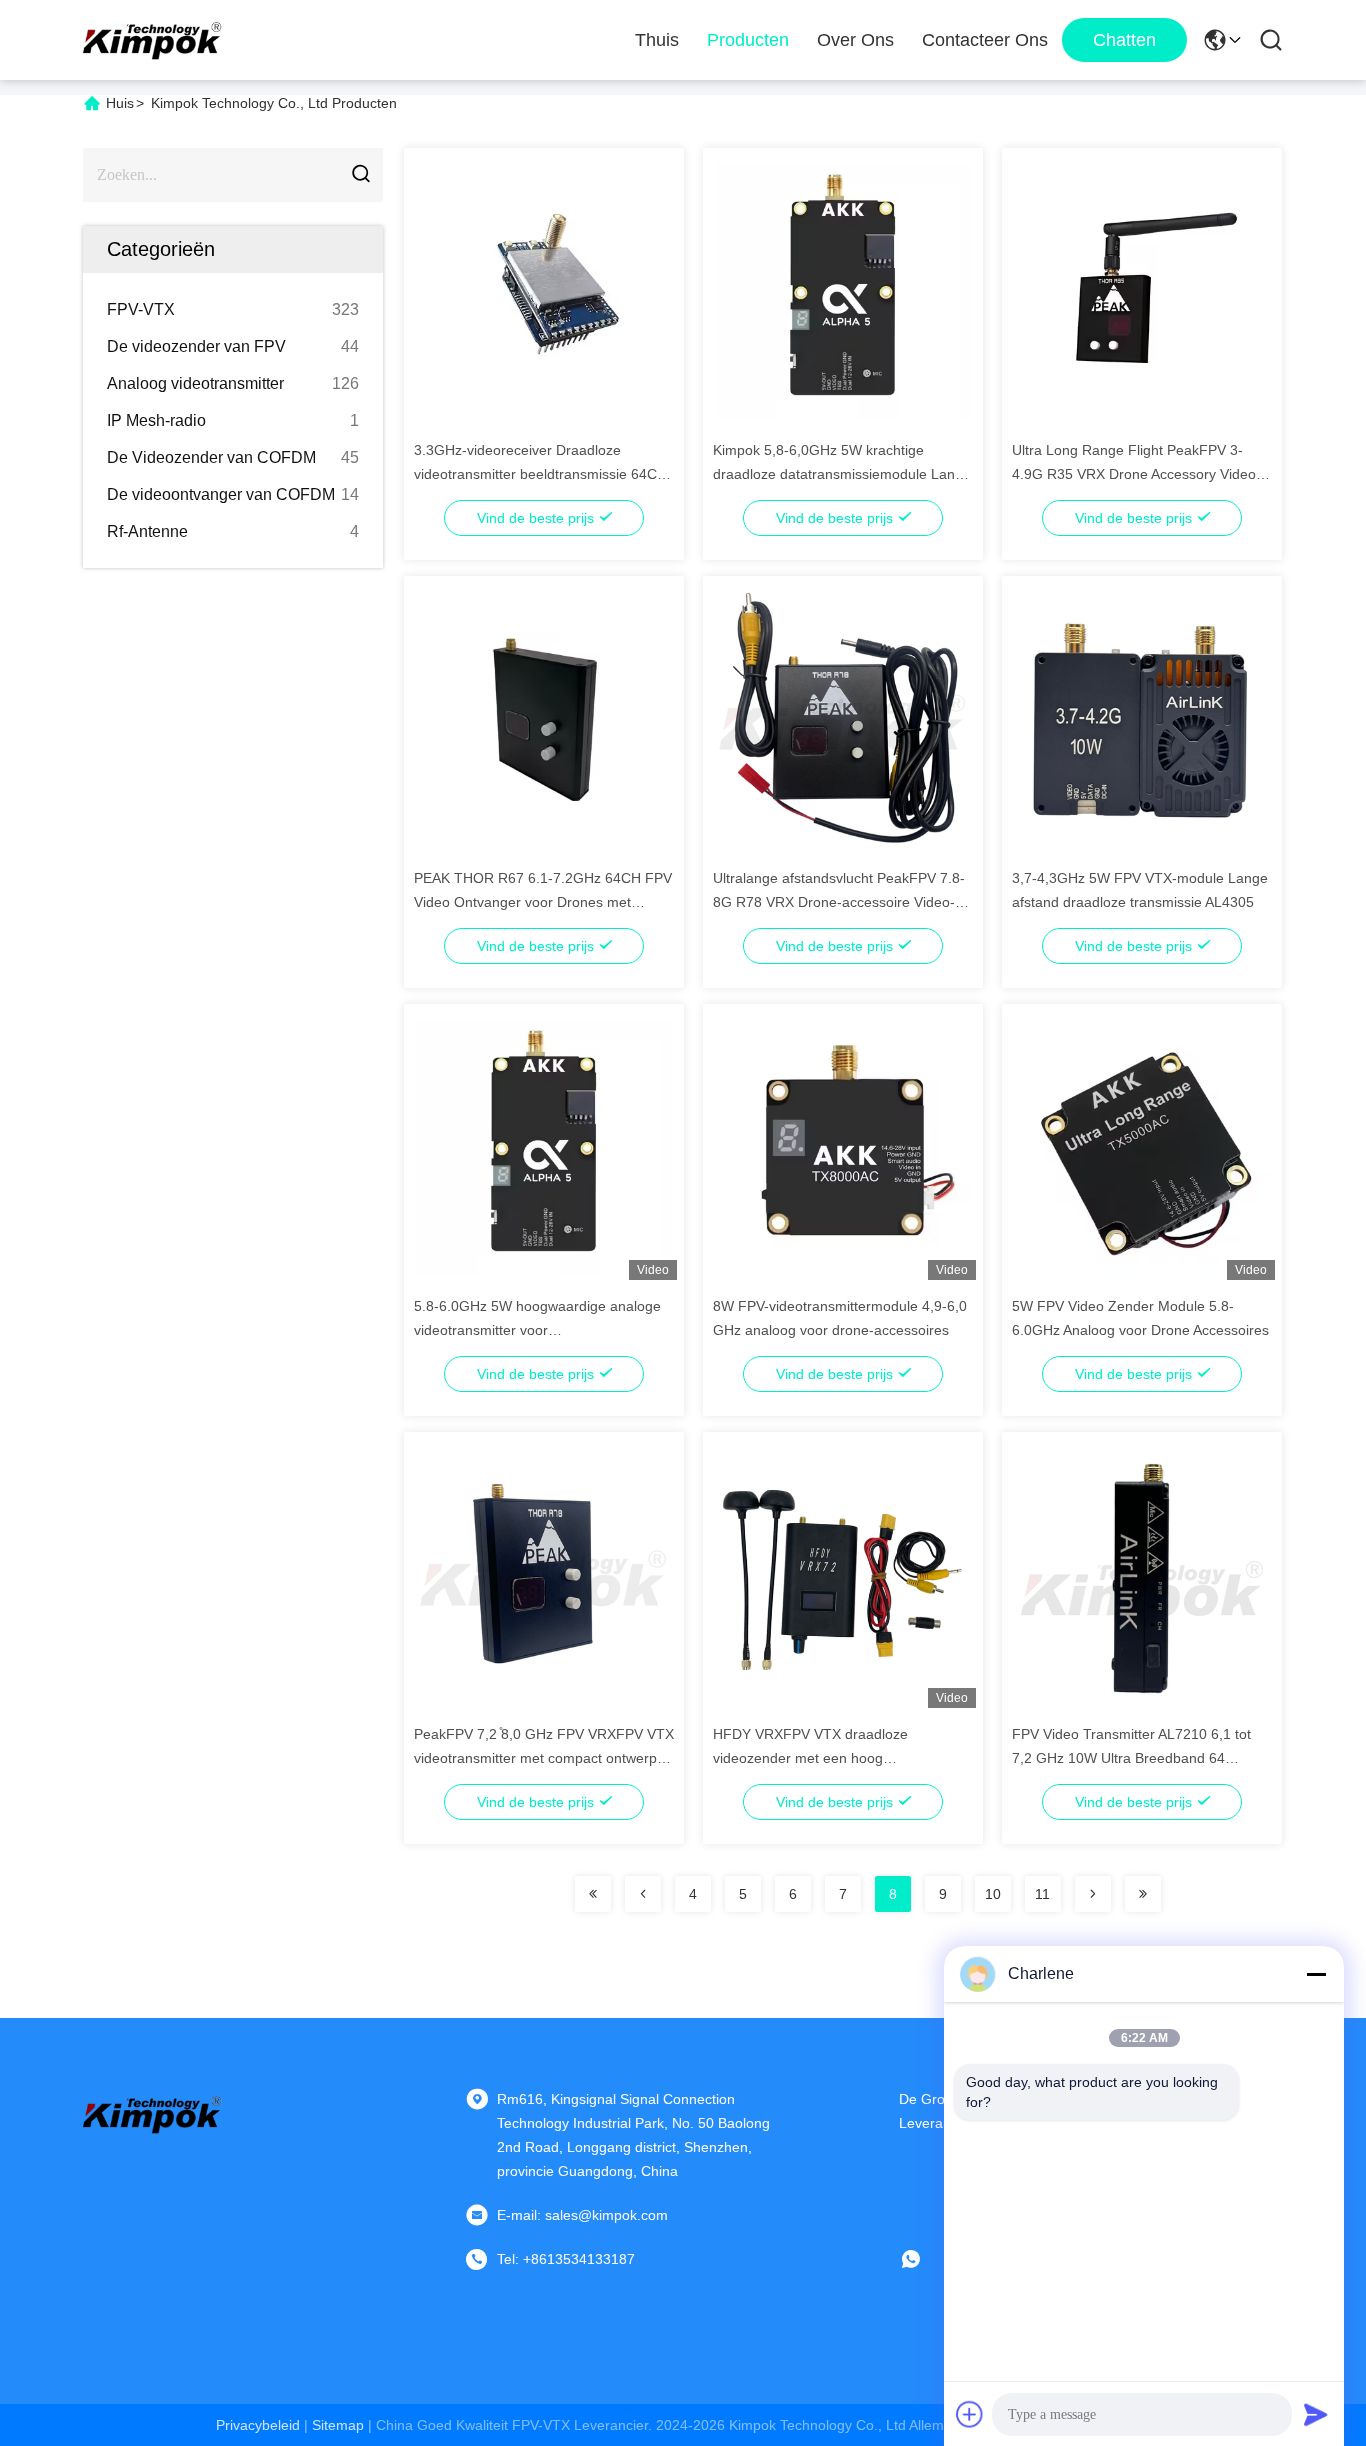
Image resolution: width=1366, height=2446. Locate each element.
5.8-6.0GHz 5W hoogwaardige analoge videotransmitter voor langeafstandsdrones (537, 1330)
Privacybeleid (258, 2425)
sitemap (338, 2425)
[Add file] (970, 2414)
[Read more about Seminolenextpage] (593, 1894)
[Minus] (1316, 1974)
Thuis (657, 40)
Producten (748, 40)
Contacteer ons (985, 40)
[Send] (1316, 2414)
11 (1042, 1894)
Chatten (1124, 40)
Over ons (855, 40)
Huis (120, 103)
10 (993, 1894)
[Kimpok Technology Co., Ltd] (153, 40)
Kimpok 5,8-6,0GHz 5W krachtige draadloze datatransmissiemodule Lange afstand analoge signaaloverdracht (842, 474)
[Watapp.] (925, 2259)
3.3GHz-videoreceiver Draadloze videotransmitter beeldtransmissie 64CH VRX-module (540, 474)
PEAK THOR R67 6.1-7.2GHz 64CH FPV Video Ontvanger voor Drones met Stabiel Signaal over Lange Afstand (543, 902)
